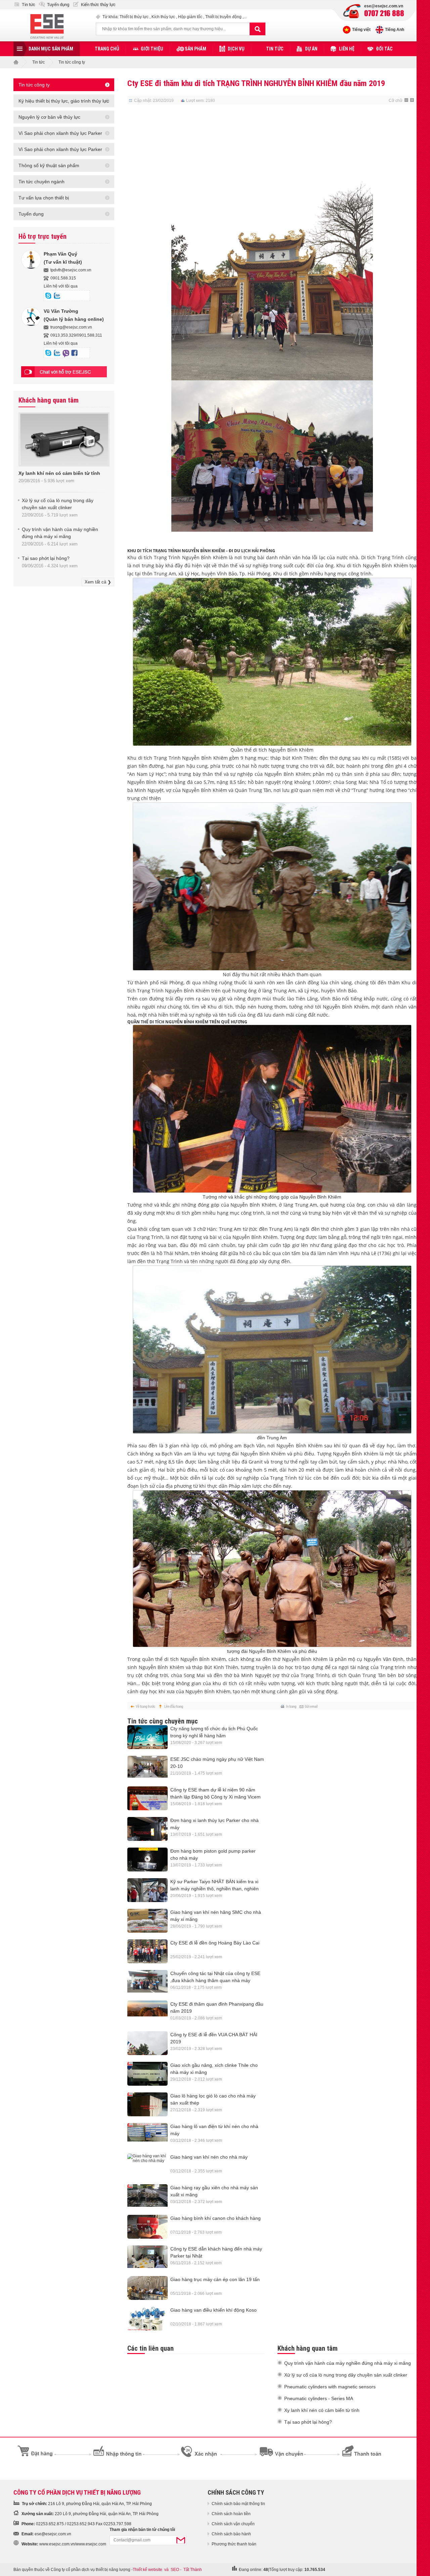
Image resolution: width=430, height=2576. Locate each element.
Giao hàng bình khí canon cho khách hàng (216, 2218)
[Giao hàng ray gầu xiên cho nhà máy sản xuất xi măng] (147, 2195)
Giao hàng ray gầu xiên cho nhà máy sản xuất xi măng (214, 2191)
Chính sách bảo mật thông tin (238, 2504)
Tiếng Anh (395, 30)
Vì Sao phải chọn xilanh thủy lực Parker (60, 133)
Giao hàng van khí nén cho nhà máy (209, 2157)
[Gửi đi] (181, 2540)
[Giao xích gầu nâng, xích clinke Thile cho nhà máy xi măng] (147, 2077)
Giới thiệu (152, 49)
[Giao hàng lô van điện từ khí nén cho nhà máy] (147, 2132)
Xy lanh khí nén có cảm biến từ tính (59, 473)
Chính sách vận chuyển (233, 2524)
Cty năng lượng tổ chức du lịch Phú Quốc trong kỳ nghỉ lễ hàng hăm (214, 1732)
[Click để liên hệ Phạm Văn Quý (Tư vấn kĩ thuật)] (57, 296)
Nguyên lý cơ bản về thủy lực (49, 117)
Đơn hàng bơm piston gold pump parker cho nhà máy (213, 1854)
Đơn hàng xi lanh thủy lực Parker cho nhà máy (214, 1824)
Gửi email (311, 1706)
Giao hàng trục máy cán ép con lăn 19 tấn (215, 2279)
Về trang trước (145, 1706)
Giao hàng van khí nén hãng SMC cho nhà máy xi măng (216, 1916)
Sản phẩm (196, 49)
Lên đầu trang (174, 1706)
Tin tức (29, 5)
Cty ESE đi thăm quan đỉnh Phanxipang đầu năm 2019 (217, 2007)
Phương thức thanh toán (234, 2544)
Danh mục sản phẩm (51, 49)
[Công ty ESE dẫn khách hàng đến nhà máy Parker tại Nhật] (147, 2257)
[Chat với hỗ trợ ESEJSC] (64, 372)
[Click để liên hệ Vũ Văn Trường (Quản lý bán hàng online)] (57, 353)
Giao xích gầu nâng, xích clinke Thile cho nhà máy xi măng (214, 2069)
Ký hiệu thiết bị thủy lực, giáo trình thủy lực (64, 101)
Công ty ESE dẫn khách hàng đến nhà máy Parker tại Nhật (216, 2252)
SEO (175, 2570)
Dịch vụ (236, 49)
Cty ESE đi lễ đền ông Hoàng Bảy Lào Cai (215, 1943)
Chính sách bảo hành (231, 2534)
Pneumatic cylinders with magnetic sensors (330, 2387)
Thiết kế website (147, 2570)
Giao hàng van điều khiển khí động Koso (213, 2310)
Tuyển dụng (58, 5)
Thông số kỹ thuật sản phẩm (49, 165)
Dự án (311, 49)
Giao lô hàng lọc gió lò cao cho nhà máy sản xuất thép (213, 2099)
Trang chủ (107, 49)
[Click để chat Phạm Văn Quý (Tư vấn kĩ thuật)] (48, 296)
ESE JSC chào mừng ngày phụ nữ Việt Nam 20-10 (217, 1763)
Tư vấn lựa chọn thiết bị (44, 198)
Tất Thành (193, 2570)
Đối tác (384, 49)
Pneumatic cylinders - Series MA (319, 2398)
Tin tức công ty (72, 62)
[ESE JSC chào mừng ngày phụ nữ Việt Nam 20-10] (147, 1767)
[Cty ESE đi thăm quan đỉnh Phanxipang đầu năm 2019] (147, 2009)
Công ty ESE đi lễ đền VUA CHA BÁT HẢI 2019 (214, 2038)
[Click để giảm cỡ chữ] (407, 101)
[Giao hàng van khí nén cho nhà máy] (147, 2158)
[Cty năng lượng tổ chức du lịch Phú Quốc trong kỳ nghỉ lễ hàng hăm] (147, 1739)
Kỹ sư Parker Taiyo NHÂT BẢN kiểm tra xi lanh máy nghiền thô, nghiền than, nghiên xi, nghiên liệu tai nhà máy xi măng (214, 1886)
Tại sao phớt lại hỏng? (46, 558)
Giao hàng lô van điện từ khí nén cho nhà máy (214, 2130)
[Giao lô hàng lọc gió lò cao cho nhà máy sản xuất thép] (147, 2108)
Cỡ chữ (396, 101)
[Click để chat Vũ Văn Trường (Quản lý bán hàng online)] (48, 353)
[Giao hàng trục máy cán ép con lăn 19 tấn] (147, 2291)
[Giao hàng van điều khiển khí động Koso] (147, 2321)
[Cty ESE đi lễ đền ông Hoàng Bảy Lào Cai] (147, 1955)
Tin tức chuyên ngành (41, 182)
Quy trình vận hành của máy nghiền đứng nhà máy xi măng (348, 2363)
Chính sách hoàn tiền (231, 2514)
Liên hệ (347, 49)
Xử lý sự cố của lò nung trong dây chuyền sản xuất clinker (346, 2375)
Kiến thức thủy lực (98, 5)
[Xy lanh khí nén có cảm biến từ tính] (64, 464)
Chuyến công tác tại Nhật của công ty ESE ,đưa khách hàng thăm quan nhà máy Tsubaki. (215, 1977)
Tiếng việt (361, 30)
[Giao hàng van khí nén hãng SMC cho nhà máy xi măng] (147, 1924)
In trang (291, 1706)
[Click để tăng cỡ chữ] (413, 101)
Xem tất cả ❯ (98, 582)
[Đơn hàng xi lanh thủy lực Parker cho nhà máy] (147, 1832)
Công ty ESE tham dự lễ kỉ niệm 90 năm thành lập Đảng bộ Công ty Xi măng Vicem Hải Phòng (216, 1794)
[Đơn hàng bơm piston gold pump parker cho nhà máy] (147, 1863)
